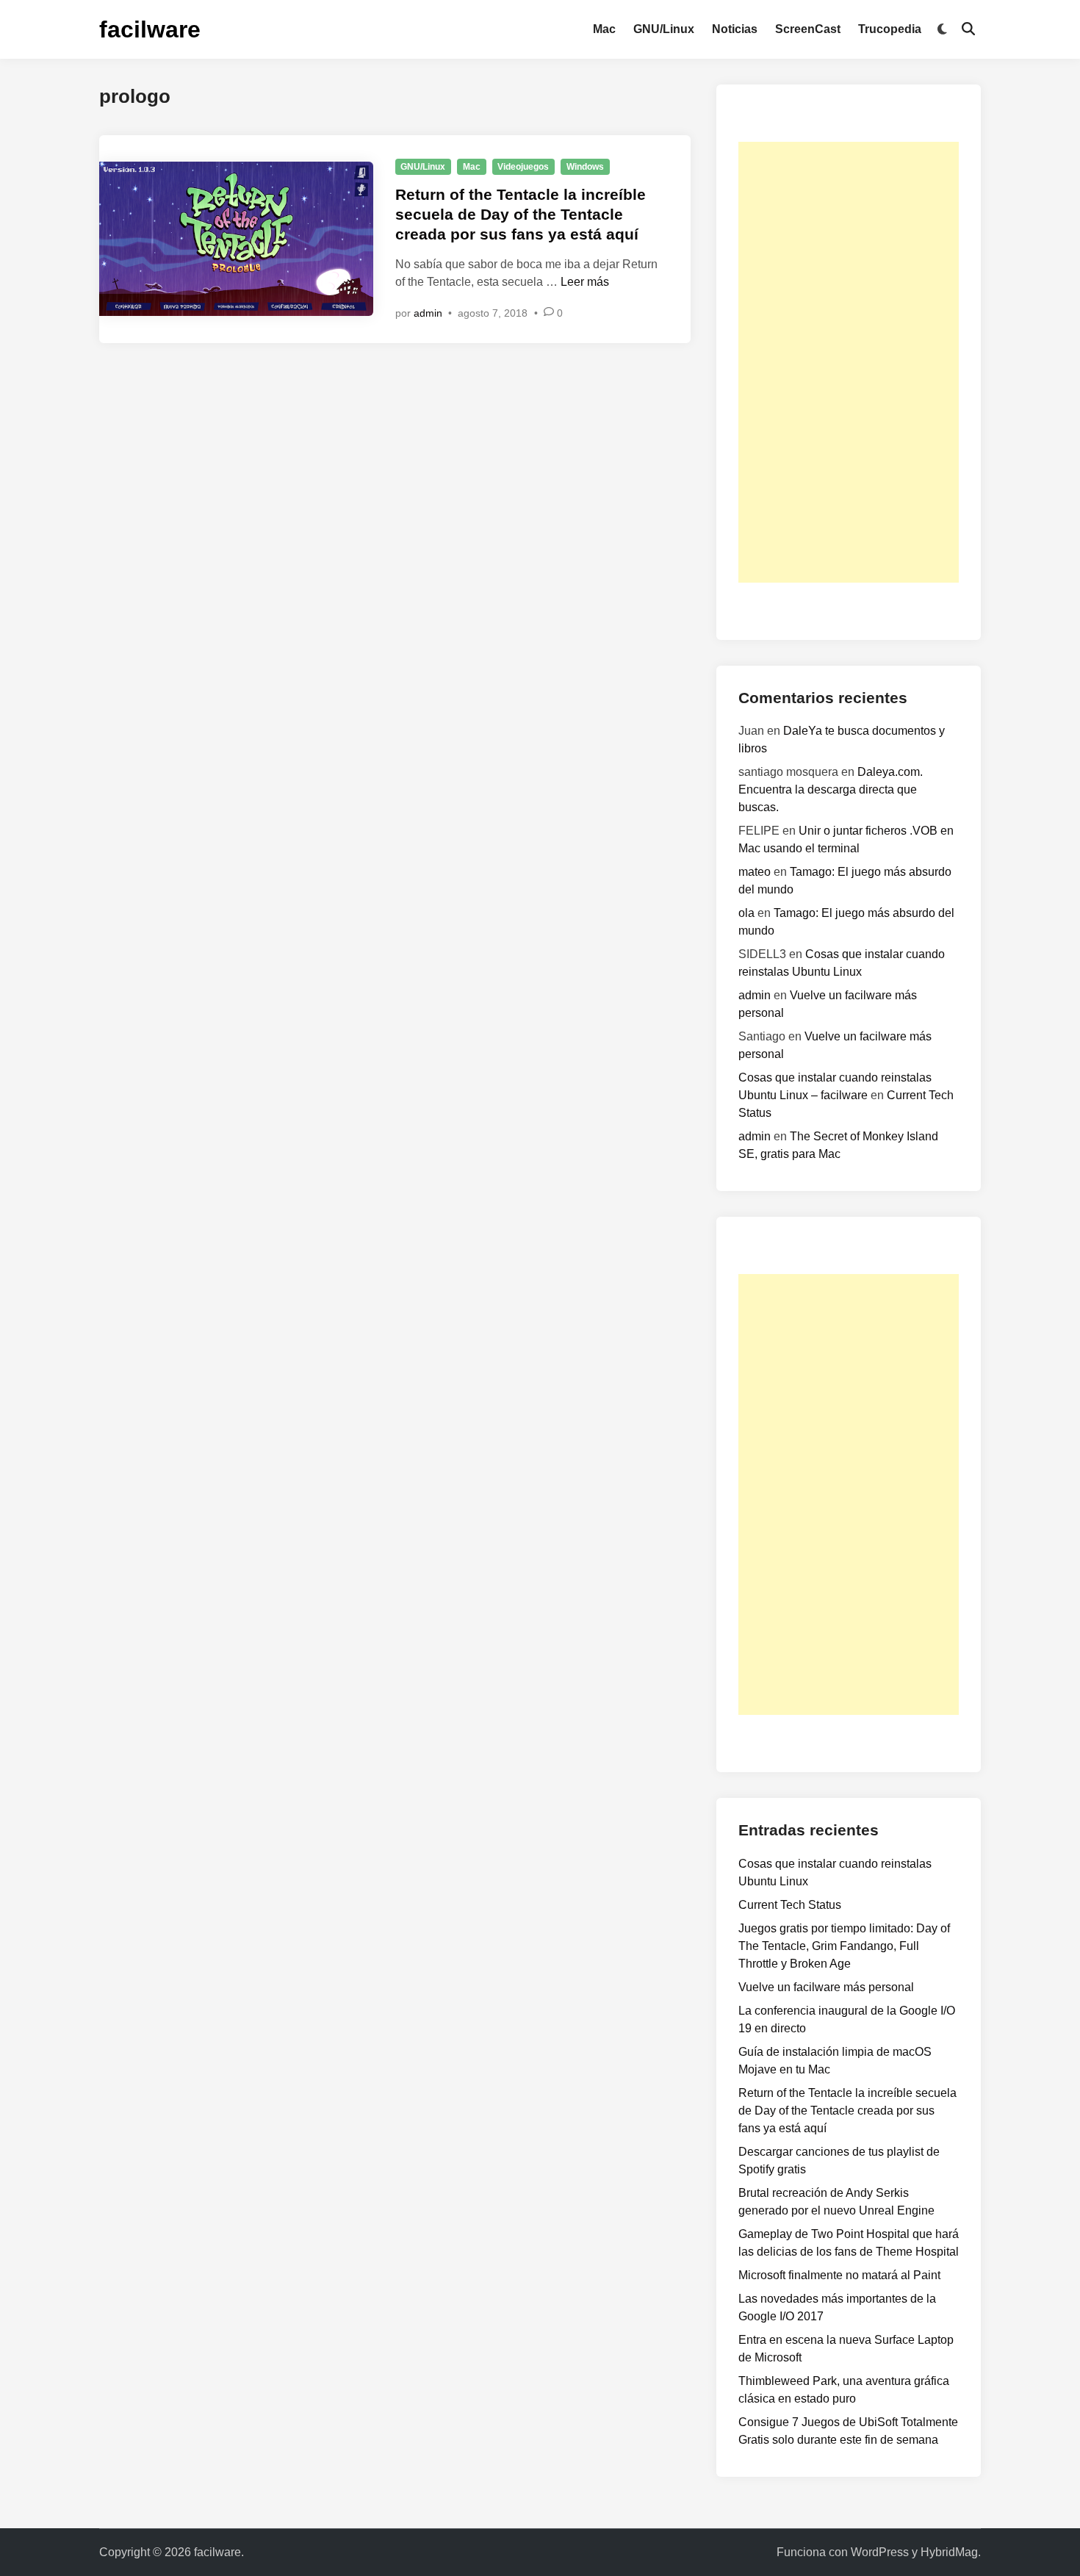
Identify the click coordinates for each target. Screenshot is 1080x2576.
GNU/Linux (664, 29)
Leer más (585, 282)
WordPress (880, 2552)
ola (746, 913)
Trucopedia (890, 29)
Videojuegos (523, 167)
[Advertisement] (849, 362)
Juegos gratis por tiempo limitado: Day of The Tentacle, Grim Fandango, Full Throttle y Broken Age (844, 1946)
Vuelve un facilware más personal (826, 1987)
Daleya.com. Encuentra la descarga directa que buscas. (831, 789)
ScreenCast (808, 29)
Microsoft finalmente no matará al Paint (839, 2275)
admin (428, 313)
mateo (755, 872)
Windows (585, 167)
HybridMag (949, 2552)
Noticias (735, 29)
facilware (150, 29)
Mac (604, 29)
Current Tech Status (790, 1905)
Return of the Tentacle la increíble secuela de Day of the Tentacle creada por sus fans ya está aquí (521, 215)
